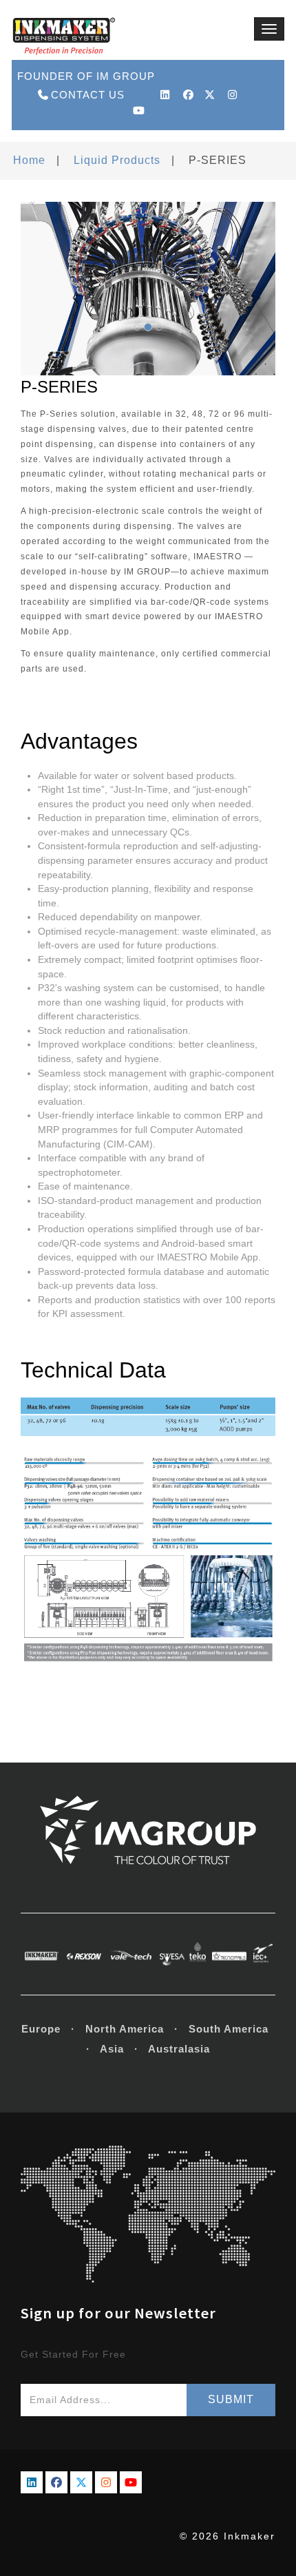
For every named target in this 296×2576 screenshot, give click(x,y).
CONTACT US (88, 95)
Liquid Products (117, 160)
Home (29, 160)
